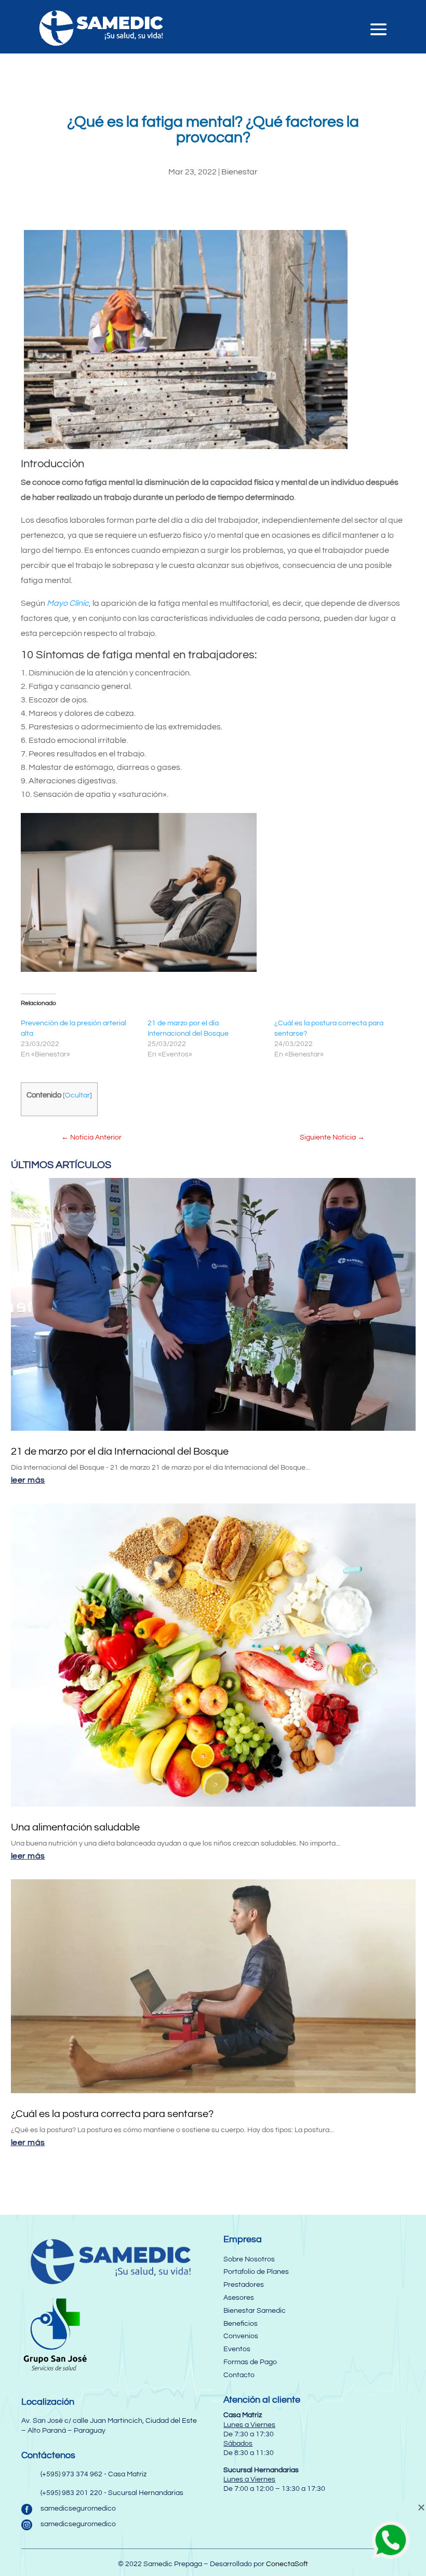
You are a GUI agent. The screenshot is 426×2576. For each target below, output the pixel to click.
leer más (28, 1480)
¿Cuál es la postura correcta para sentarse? (112, 2114)
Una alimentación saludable (75, 1827)
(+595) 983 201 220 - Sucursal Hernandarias (112, 2493)
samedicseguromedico (78, 2509)
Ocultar (77, 1095)
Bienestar (239, 172)
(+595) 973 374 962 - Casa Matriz (94, 2474)
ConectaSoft (287, 2564)
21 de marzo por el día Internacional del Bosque (120, 1452)
